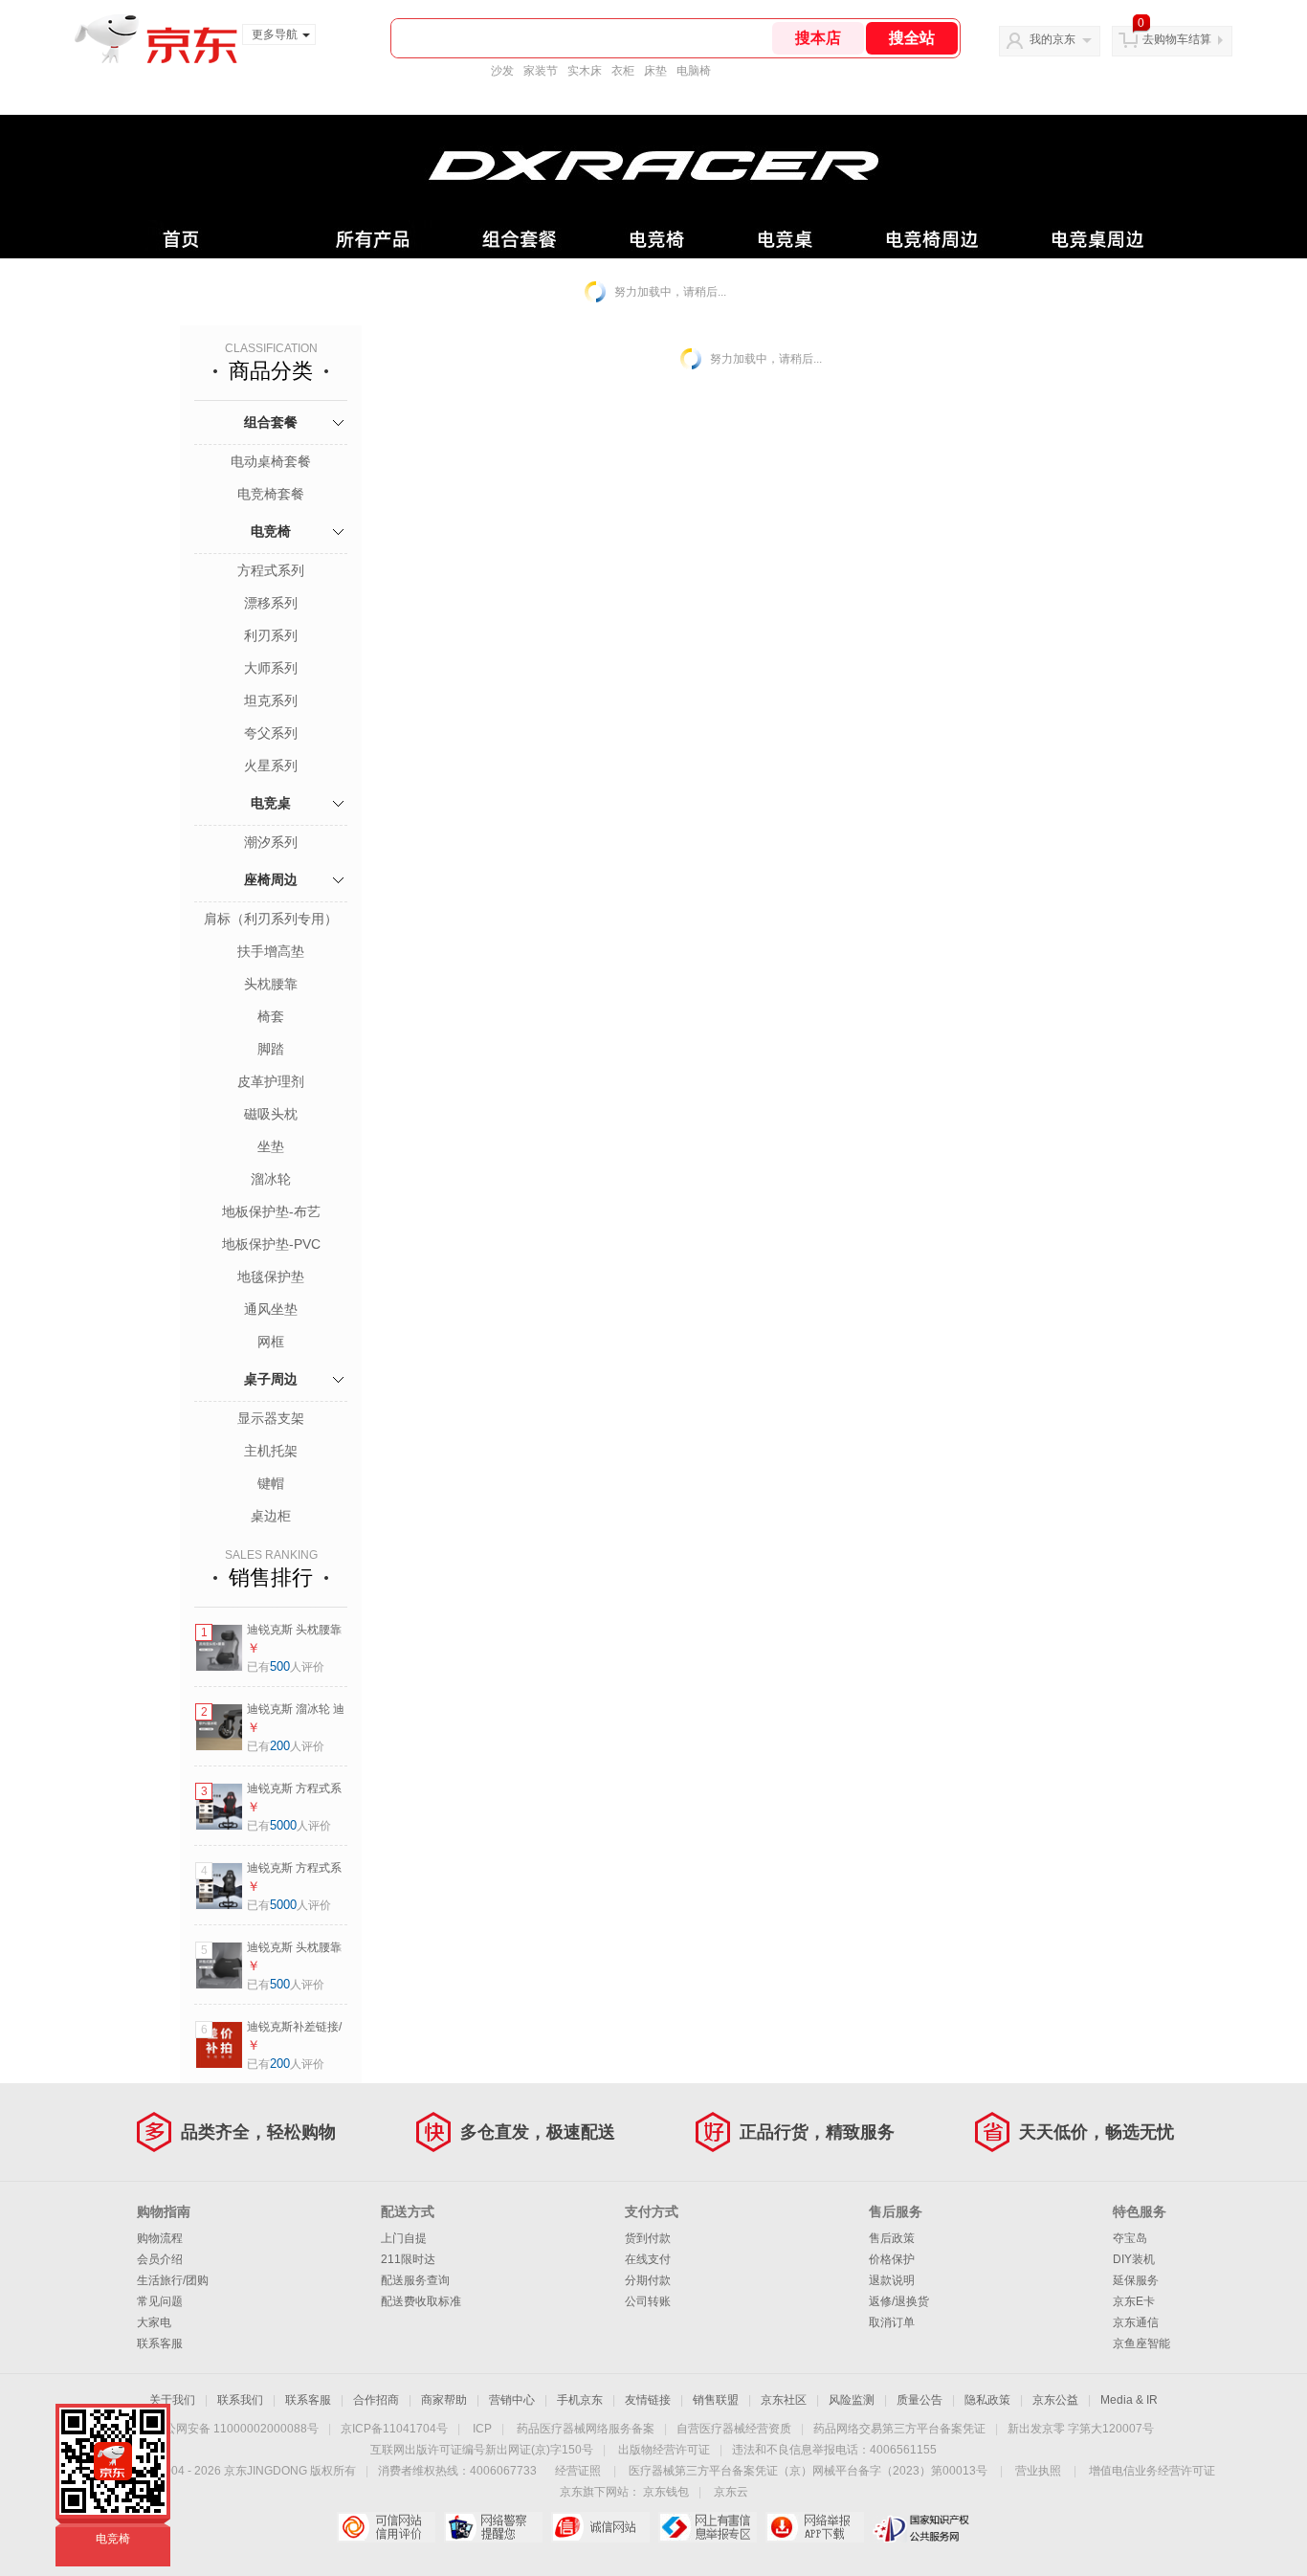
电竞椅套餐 (271, 494)
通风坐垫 (271, 1309)
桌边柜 (271, 1516)
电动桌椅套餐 (271, 461)
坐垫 (271, 1146)
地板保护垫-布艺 (271, 1211)
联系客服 (160, 2343)
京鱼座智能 (1141, 2343)
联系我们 (240, 2400)
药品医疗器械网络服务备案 (586, 2429)
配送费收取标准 (421, 2301)
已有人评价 (286, 1667)
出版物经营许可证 (664, 2450)
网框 (271, 1342)
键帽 (271, 1483)
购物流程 (160, 2238)
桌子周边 (271, 1379)
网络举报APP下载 (815, 2527)
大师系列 (271, 668)
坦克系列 (271, 700)
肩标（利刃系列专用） (271, 919)
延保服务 (1136, 2280)
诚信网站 (600, 2527)
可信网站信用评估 (386, 2527)
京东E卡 (1134, 2301)
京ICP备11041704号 (394, 2429)
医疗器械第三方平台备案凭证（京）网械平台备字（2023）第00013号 (808, 2471)
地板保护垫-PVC (271, 1244)
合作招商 (376, 2400)
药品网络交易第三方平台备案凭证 (899, 2429)
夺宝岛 (1130, 2238)
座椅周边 (271, 879)
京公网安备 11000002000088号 (236, 2429)
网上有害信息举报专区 (708, 2527)
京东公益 (1055, 2400)
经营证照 (578, 2471)
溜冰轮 (271, 1179)
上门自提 (404, 2238)
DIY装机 (1134, 2259)
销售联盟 (716, 2400)
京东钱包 (666, 2492)
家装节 (541, 71)
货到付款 (648, 2238)
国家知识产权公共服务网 (922, 2527)
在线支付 (648, 2259)
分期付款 (648, 2280)
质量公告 (919, 2400)
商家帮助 (444, 2400)
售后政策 (892, 2238)
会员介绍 (160, 2259)
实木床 (585, 71)
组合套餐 (271, 422)
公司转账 (648, 2301)
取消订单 (892, 2322)
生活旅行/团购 (173, 2280)
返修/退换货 (899, 2301)
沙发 (502, 71)
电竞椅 (271, 531)
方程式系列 (271, 570)
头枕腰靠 (271, 984)
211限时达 (408, 2259)
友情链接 (648, 2400)
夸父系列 (271, 733)
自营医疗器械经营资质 (734, 2429)
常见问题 (160, 2301)
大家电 (154, 2322)
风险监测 (852, 2400)
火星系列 (271, 766)
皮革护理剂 (271, 1081)
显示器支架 (271, 1418)
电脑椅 (694, 71)
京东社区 (784, 2400)
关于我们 (172, 2400)
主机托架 (271, 1451)
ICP (482, 2429)
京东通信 (1136, 2322)
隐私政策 (987, 2400)
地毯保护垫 (271, 1277)
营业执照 (1038, 2471)
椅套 (271, 1016)
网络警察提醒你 (493, 2527)
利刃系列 (271, 635)
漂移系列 (271, 603)
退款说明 (892, 2280)
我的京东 (1052, 39)
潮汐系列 (271, 842)
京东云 (731, 2492)
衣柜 (623, 71)
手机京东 (580, 2400)
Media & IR (1129, 2400)
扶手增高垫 (271, 951)
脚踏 (271, 1049)
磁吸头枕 (271, 1114)
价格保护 (892, 2259)
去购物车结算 (1177, 39)
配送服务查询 (415, 2280)
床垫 (655, 71)
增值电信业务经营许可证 (1152, 2471)
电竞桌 (271, 803)
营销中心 (512, 2400)
